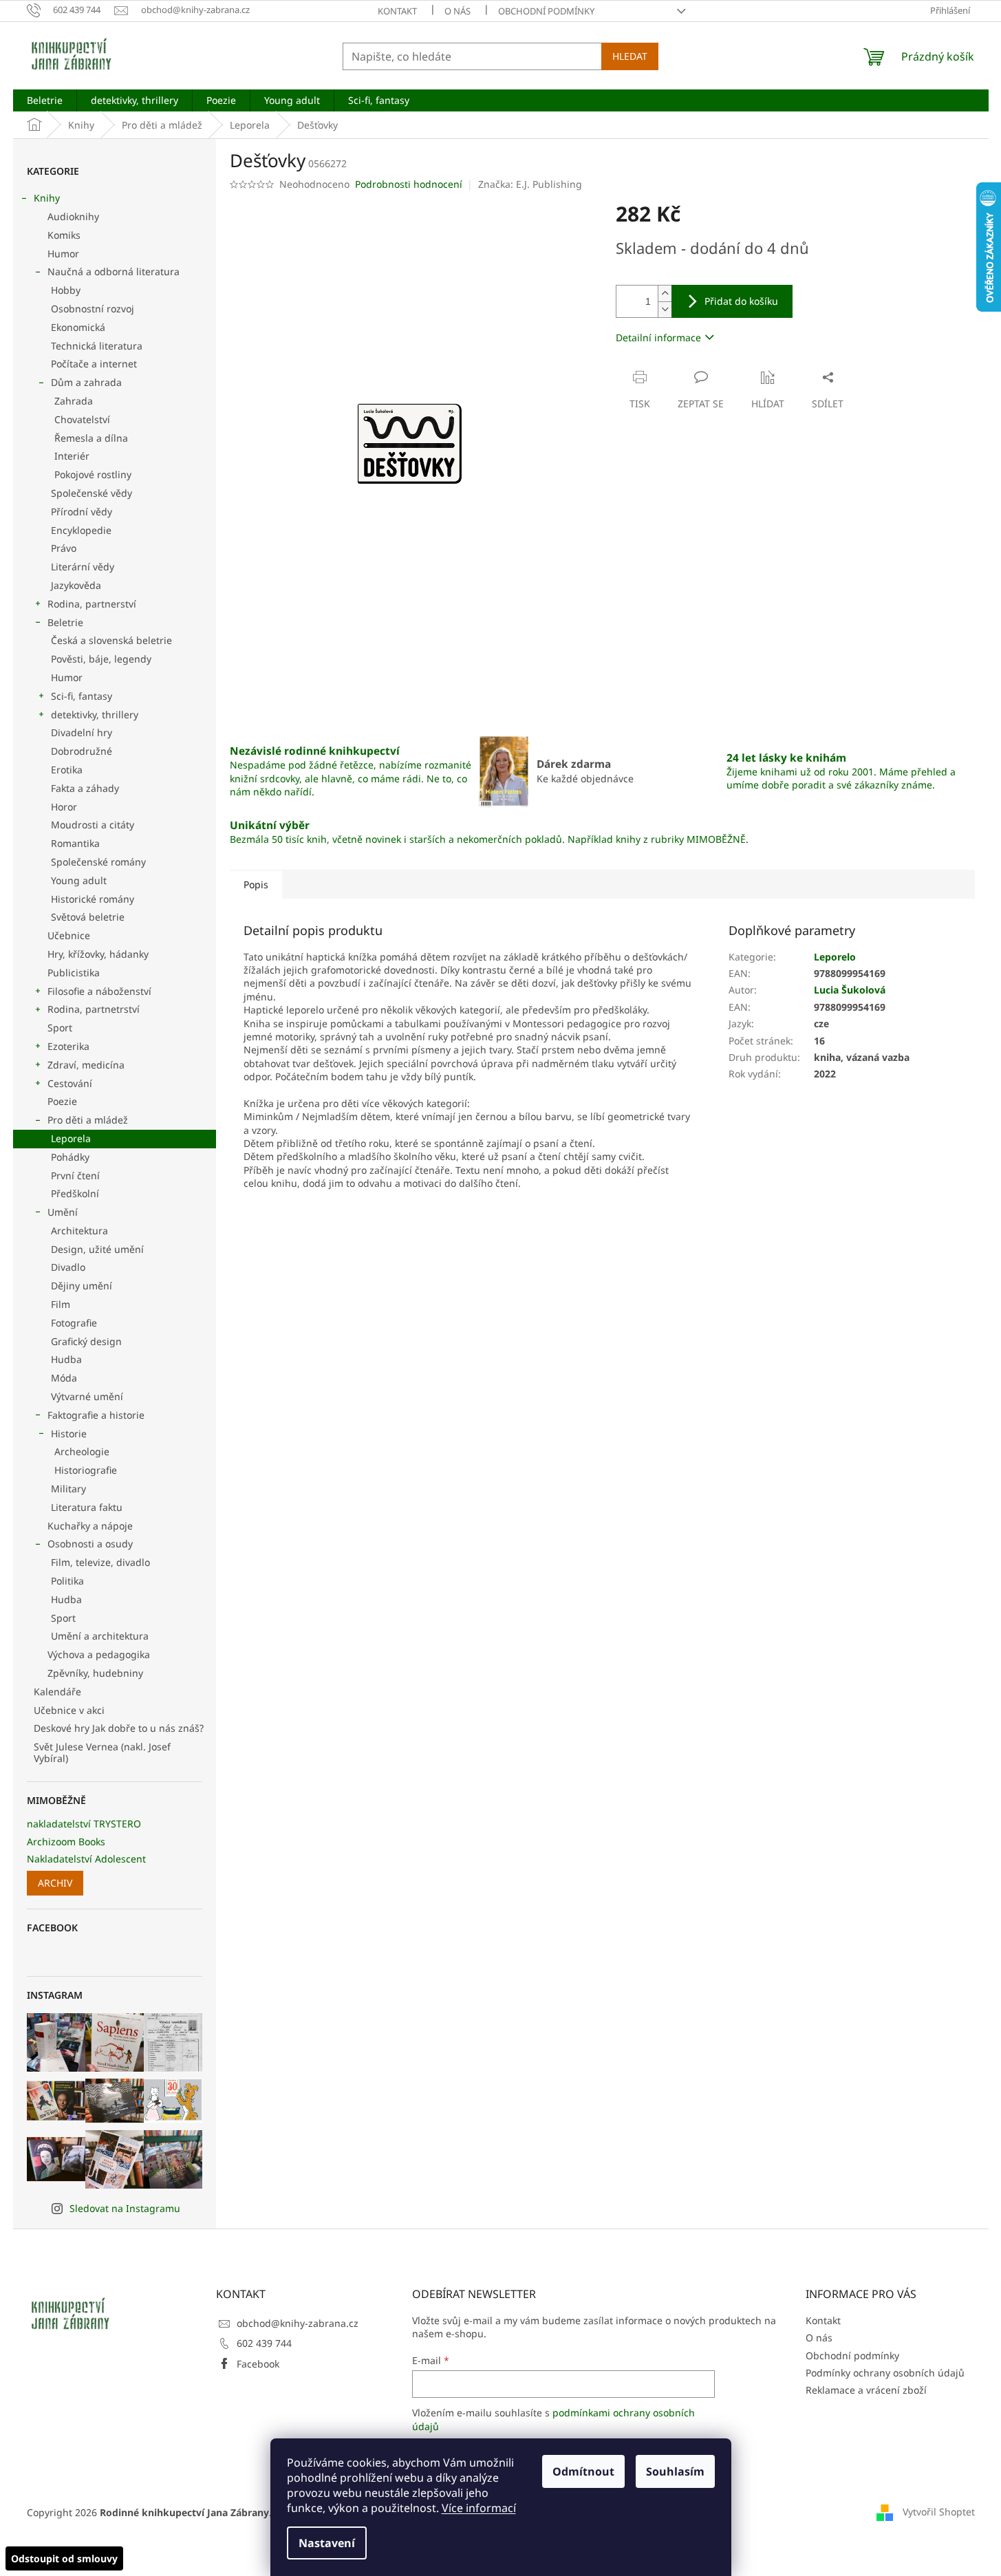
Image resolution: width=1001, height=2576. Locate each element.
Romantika (75, 843)
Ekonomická (78, 327)
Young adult (79, 880)
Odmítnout (583, 2471)
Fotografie (74, 1323)
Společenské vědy (92, 493)
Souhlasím (675, 2471)
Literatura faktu (87, 1507)
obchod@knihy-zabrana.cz (298, 2323)
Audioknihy (73, 216)
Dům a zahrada (86, 382)
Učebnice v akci (69, 1710)
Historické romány (93, 899)
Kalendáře (57, 1692)
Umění (63, 1212)
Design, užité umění (97, 1249)
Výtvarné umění (87, 1396)
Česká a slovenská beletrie (111, 640)
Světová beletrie (88, 917)
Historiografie (86, 1470)
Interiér (72, 456)
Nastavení (327, 2543)
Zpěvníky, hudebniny (95, 1673)
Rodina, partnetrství (94, 1009)
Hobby (66, 290)
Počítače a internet (94, 364)
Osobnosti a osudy (90, 1544)
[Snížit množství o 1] (665, 309)
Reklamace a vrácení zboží (866, 2390)
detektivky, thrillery (95, 715)
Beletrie (65, 622)
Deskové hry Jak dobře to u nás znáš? (119, 1728)
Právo (64, 548)
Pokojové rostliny (93, 474)
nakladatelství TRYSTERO (84, 1824)
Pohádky (70, 1157)
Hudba (66, 1359)
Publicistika (74, 973)
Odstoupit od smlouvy (64, 2558)
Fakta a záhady (85, 788)
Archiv (55, 1883)
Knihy (47, 198)
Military (68, 1489)
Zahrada (74, 401)
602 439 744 (264, 2343)
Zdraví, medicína (86, 1065)
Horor (64, 807)
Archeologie (82, 1451)
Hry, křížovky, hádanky (98, 954)
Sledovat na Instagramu (125, 2208)
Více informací (479, 2508)
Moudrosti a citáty (93, 825)
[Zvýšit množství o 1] (665, 293)
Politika (67, 1581)
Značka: (530, 184)
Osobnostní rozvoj (93, 309)
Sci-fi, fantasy (82, 696)
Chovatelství (82, 419)
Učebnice (69, 935)
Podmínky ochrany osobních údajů (885, 2373)
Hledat (630, 56)
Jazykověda (76, 585)
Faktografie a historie (96, 1415)
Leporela (71, 1138)
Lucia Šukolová (850, 990)
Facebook (258, 2364)
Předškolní (75, 1193)
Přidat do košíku (741, 301)
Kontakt (397, 11)
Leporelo (835, 957)
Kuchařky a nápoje (90, 1526)
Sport (60, 1028)
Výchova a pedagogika (99, 1654)
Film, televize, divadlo (100, 1562)
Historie (69, 1434)
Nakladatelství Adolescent (86, 1859)
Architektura (79, 1231)
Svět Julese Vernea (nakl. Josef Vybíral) (102, 1752)
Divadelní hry (82, 732)
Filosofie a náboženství (99, 991)
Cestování (70, 1083)
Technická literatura (97, 346)
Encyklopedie (81, 530)
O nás (458, 11)
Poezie (62, 1101)
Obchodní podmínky (546, 11)
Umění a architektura (100, 1636)
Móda (64, 1378)
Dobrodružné (82, 751)
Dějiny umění (82, 1286)
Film (61, 1304)
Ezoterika (68, 1046)
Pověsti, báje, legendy (101, 659)
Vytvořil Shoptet (939, 2512)
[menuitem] (45, 100)
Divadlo (68, 1267)
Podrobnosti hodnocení (409, 184)
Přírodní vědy (82, 512)
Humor (63, 254)
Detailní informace (658, 337)
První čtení (75, 1176)
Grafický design (86, 1341)
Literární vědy (83, 567)
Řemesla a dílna (91, 438)
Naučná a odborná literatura (114, 271)
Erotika (67, 770)
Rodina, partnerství (92, 604)
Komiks (64, 235)
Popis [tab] (256, 884)
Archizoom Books (66, 1842)
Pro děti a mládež (88, 1120)
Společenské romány (98, 862)
